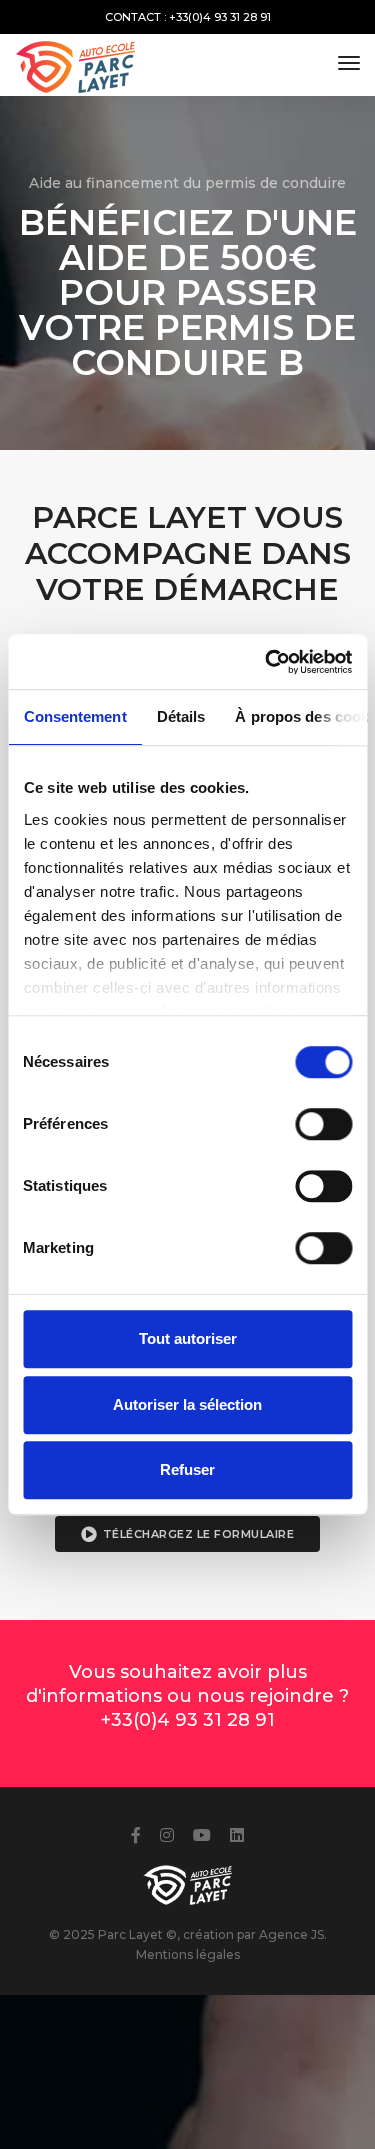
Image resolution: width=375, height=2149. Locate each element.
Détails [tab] (180, 716)
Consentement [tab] (74, 716)
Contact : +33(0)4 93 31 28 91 (188, 17)
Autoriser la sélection (187, 1404)
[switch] (323, 1124)
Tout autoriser (188, 1338)
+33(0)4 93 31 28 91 (188, 1720)
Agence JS (291, 1934)
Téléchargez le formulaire (199, 1534)
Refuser (187, 1469)
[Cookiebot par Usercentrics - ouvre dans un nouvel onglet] (267, 662)
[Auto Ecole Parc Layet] (77, 63)
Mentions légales (188, 1954)
